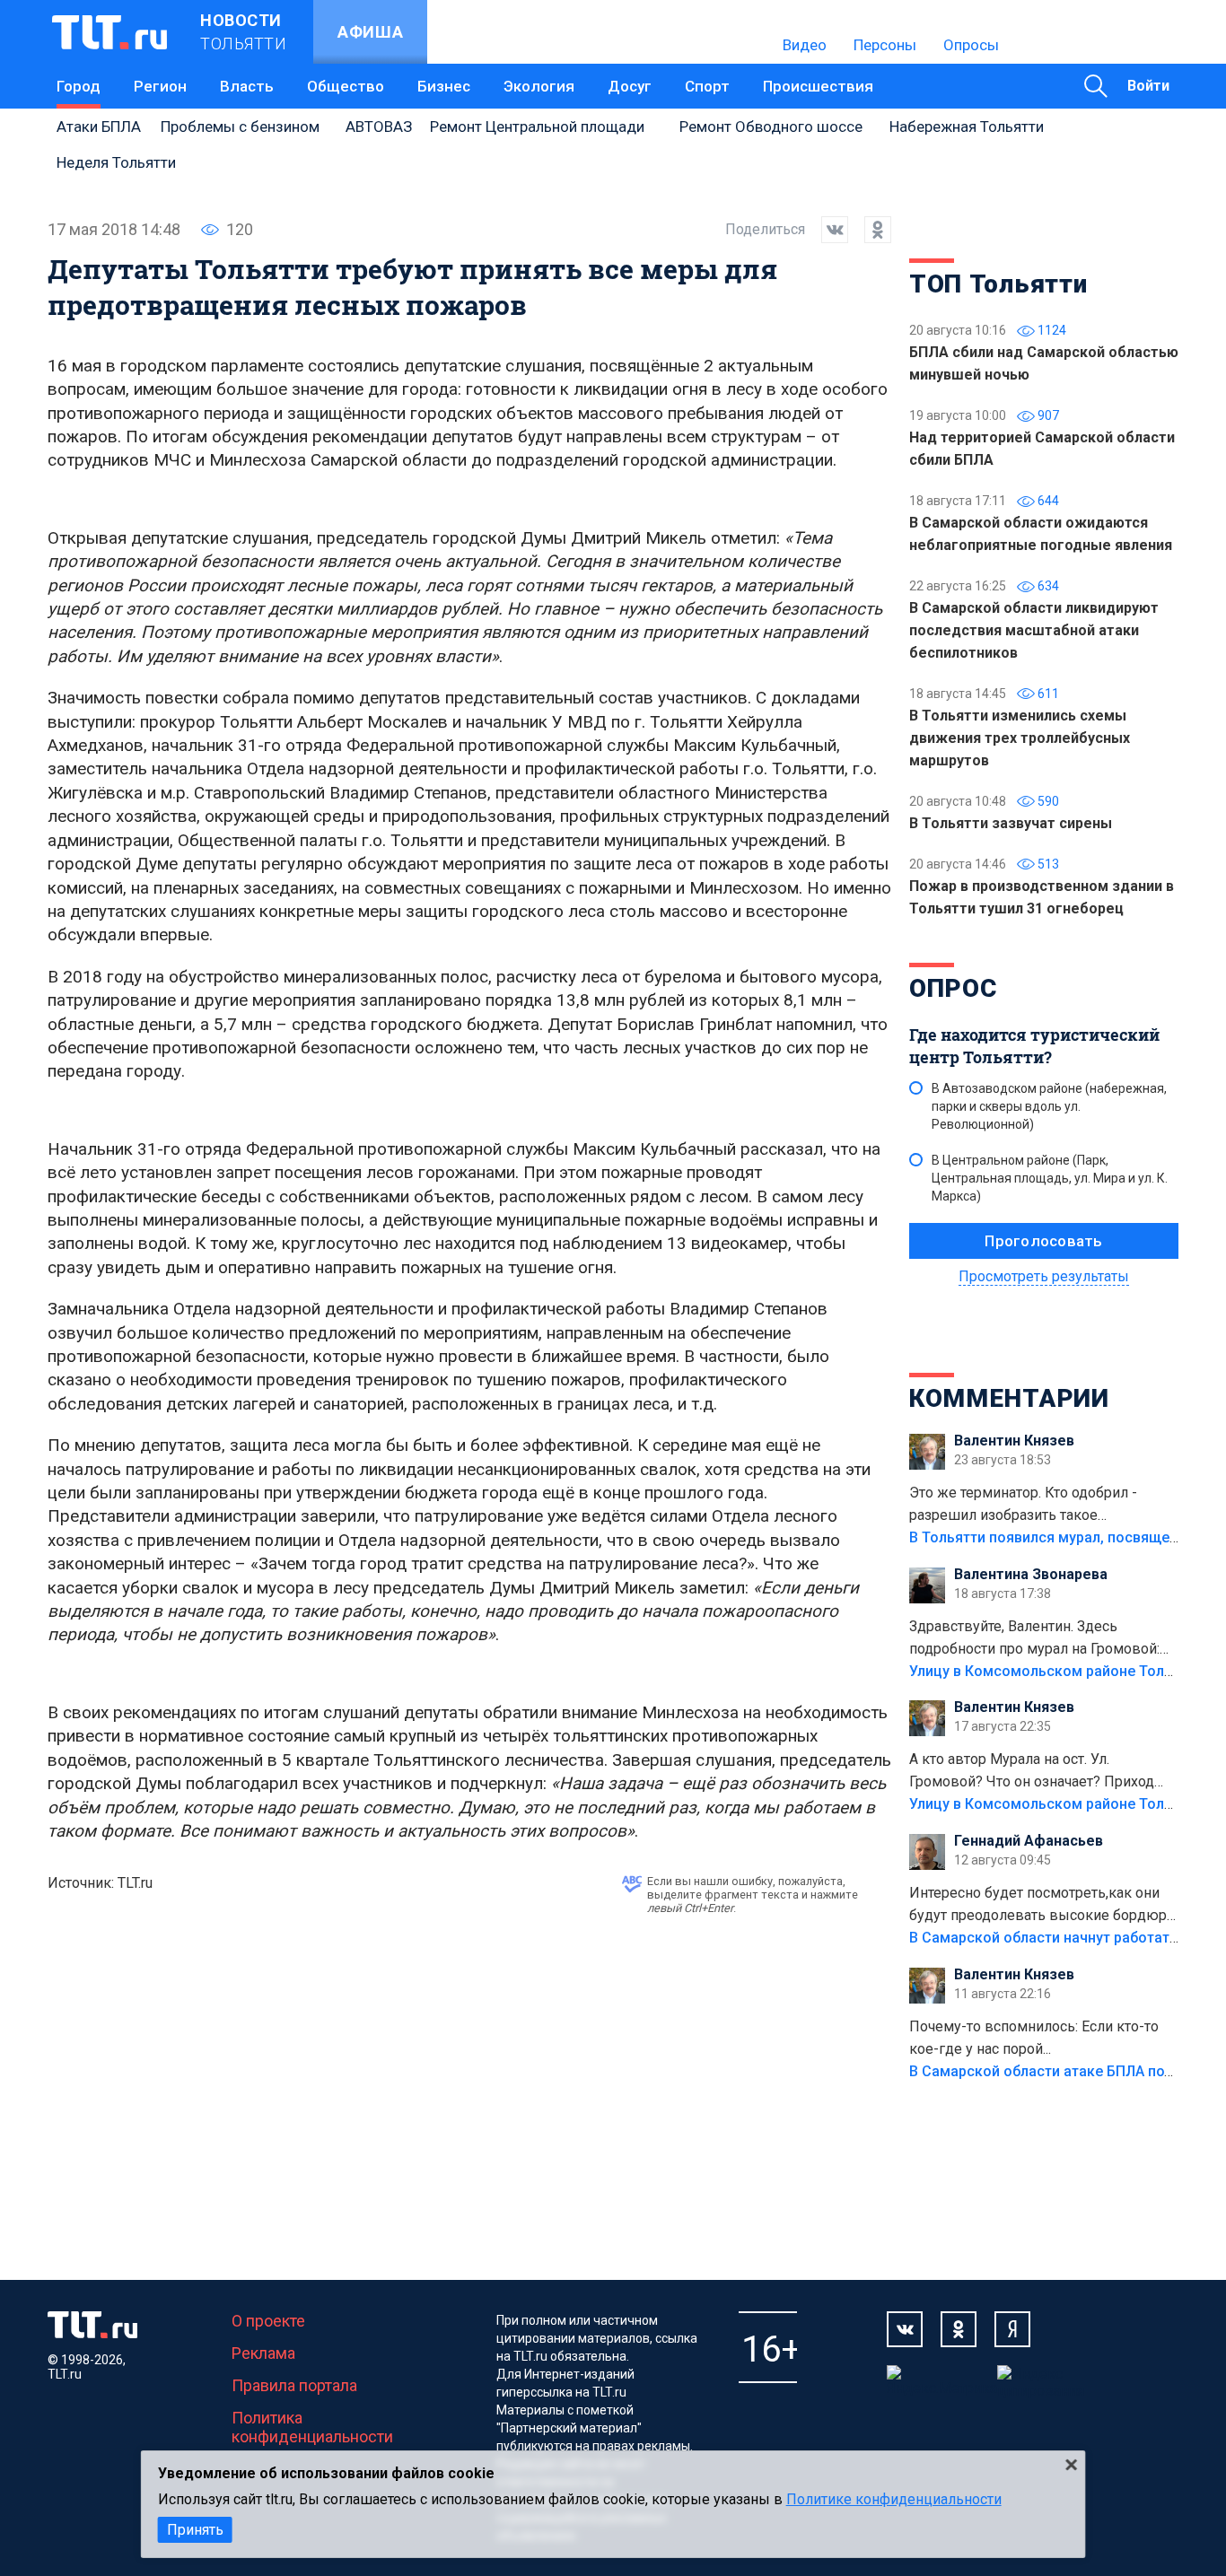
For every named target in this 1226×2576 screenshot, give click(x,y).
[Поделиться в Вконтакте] (827, 230)
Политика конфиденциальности (312, 2427)
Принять (195, 2530)
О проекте (268, 2321)
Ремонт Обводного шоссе (771, 127)
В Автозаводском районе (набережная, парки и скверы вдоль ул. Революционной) (1049, 1106)
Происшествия (818, 86)
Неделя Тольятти (116, 162)
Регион (160, 86)
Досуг (630, 86)
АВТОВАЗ (379, 127)
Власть (247, 86)
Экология (539, 86)
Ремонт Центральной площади (537, 127)
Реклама (263, 2353)
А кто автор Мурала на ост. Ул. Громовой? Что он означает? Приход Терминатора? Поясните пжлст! (1032, 1772)
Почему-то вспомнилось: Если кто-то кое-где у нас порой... (1034, 2038)
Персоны (885, 45)
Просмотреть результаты (1044, 1276)
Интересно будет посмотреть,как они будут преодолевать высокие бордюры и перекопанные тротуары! (1044, 1906)
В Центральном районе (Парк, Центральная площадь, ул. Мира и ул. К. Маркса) (1050, 1178)
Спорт (707, 86)
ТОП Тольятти (998, 284)
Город (79, 86)
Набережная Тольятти (967, 127)
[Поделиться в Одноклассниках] (870, 230)
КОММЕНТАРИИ (1009, 1398)
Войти (1148, 86)
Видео (805, 45)
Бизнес (444, 86)
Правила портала (294, 2385)
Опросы (971, 45)
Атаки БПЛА (99, 127)
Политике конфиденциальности (894, 2499)
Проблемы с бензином (240, 127)
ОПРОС (953, 988)
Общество (346, 86)
